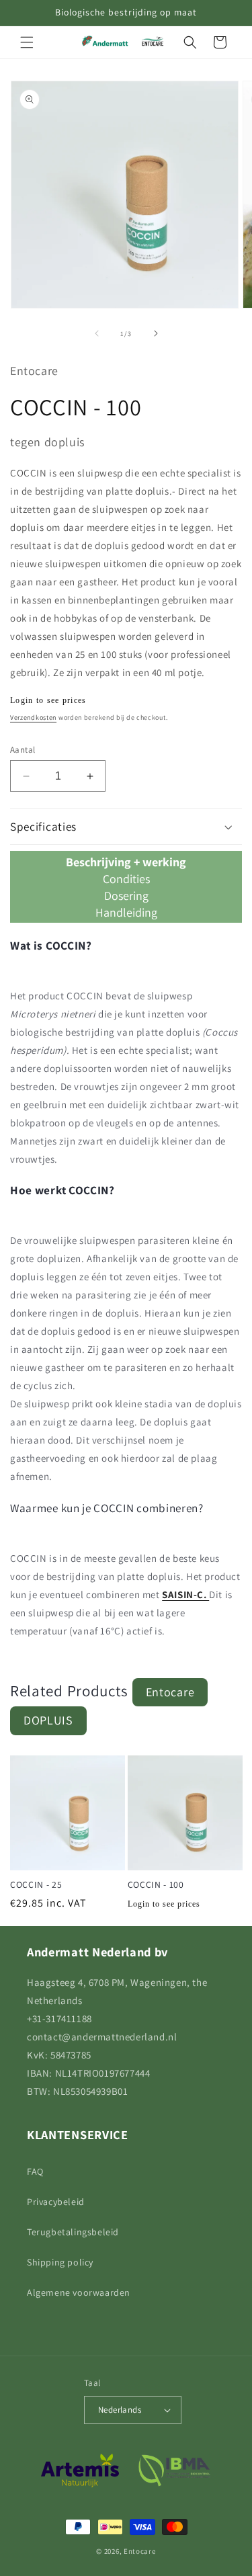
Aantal (23, 750)
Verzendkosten (33, 717)
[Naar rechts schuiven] (156, 333)
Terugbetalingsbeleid (73, 2232)
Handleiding (126, 912)
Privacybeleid (56, 2202)
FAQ (35, 2171)
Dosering (126, 896)
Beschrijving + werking (126, 862)
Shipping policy (60, 2262)
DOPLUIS (48, 1720)
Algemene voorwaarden (79, 2292)
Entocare (170, 1692)
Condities (126, 879)
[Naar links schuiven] (97, 333)
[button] (27, 42)
